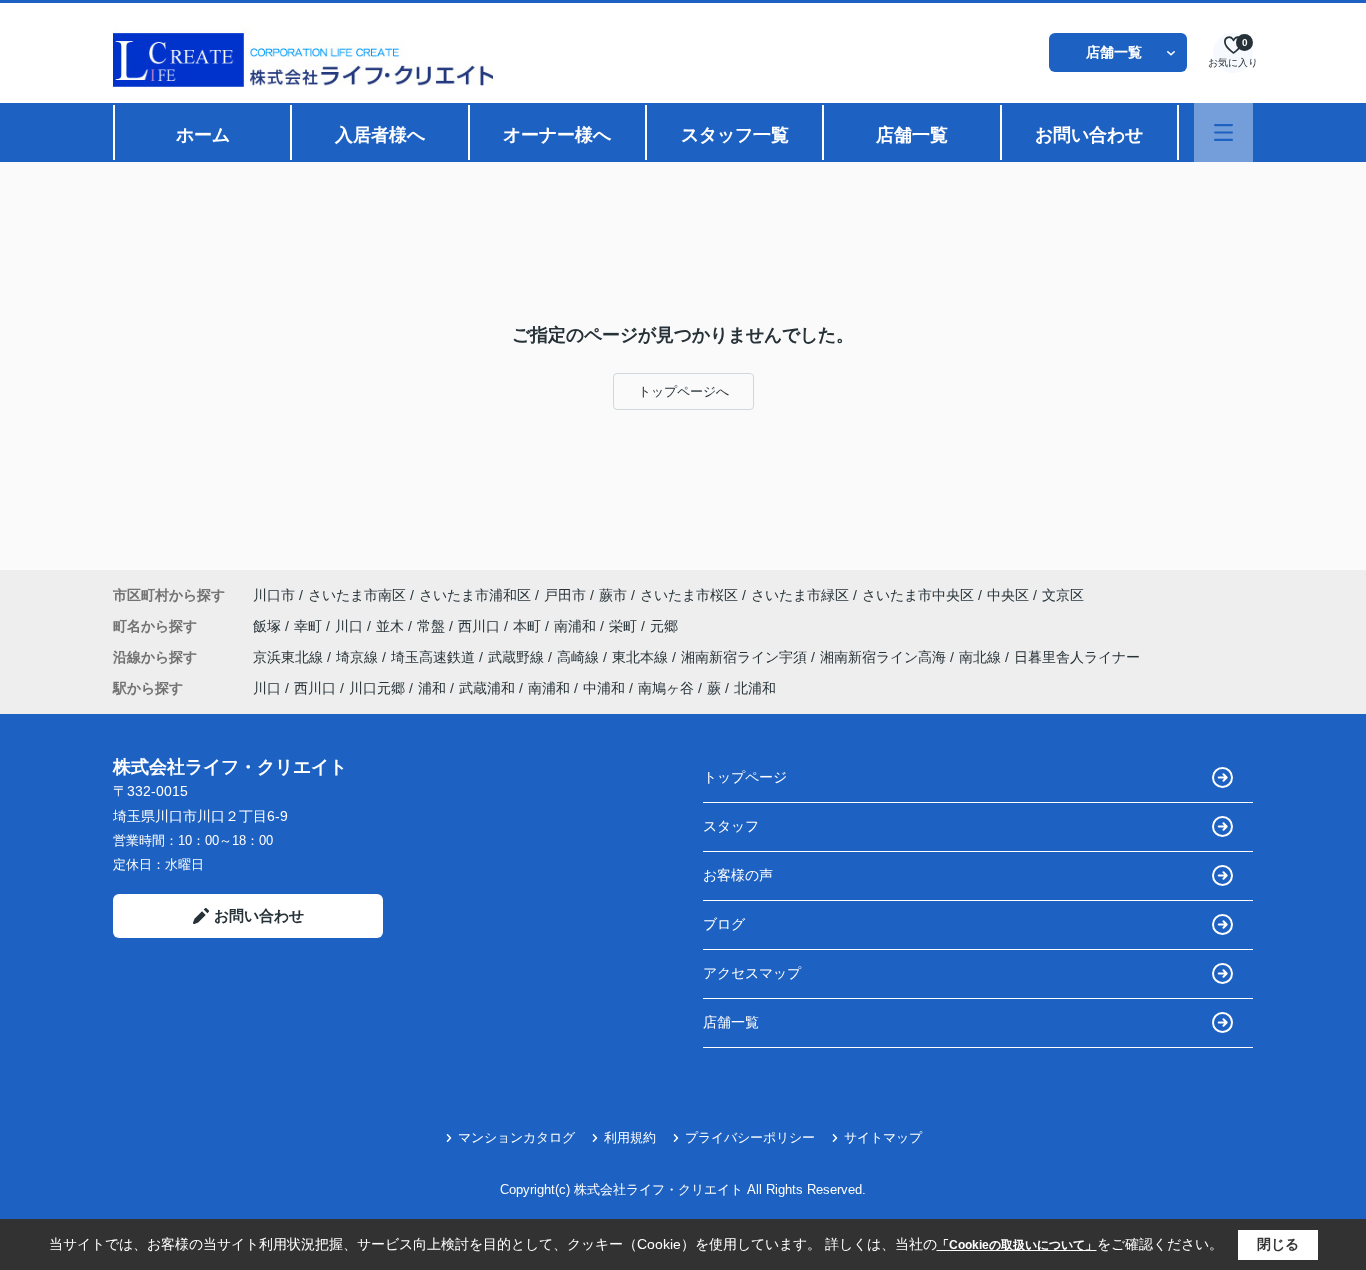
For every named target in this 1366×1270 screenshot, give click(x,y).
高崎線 (580, 657)
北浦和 (755, 688)
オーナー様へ (557, 135)
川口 (351, 626)
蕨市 (613, 595)
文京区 (1063, 595)
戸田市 (565, 595)
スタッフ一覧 (735, 135)
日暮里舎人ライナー (1077, 657)
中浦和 (604, 688)
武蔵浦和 (487, 688)
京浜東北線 (290, 657)
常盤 (433, 626)
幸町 (310, 626)
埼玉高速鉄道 (435, 657)
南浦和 (577, 626)
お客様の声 (738, 875)
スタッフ (731, 826)
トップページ (745, 777)
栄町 (625, 626)
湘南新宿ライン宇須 (746, 657)
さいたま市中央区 (918, 595)
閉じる (1278, 1244)
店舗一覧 (1114, 52)
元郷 (664, 626)
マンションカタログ (516, 1137)
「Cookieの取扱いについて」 (1017, 1245)
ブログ (724, 924)
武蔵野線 (518, 657)
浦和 (432, 688)
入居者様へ (380, 135)
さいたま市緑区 (800, 595)
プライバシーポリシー (750, 1137)
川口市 (274, 595)
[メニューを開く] (1223, 132)
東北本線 (642, 657)
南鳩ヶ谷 (666, 688)
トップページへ (683, 391)
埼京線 (359, 657)
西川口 (481, 626)
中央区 (1008, 595)
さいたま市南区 (357, 595)
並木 (392, 626)
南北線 (982, 657)
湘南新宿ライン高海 (885, 657)
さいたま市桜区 (689, 595)
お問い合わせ (1089, 135)
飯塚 (269, 626)
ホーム (203, 135)
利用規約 (630, 1137)
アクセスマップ (752, 973)
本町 (529, 626)
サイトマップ (883, 1137)
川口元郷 (377, 688)
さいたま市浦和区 (475, 595)
